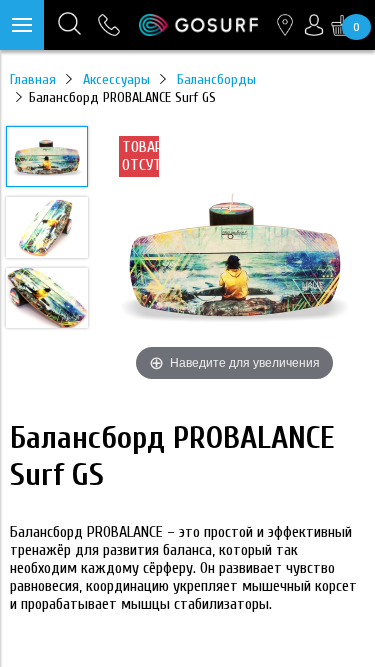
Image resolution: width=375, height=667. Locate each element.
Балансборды (216, 79)
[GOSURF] (198, 24)
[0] (342, 25)
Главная (33, 79)
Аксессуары (116, 79)
